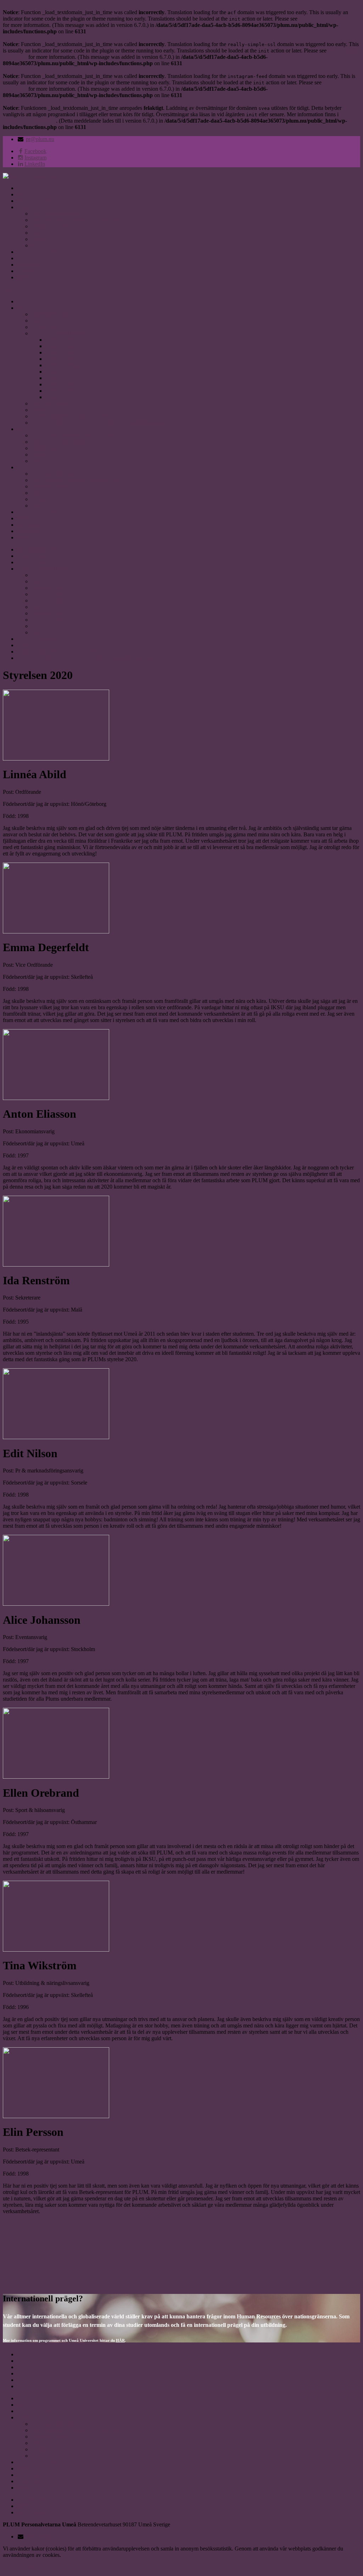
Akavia (39, 245)
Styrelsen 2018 (62, 365)
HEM (23, 188)
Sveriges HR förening (56, 226)
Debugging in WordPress (327, 19)
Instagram (28, 265)
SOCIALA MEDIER (41, 252)
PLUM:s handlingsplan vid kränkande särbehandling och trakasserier (108, 423)
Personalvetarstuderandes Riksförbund (74, 220)
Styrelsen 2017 (62, 372)
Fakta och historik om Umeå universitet (75, 435)
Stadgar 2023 (46, 327)
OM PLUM (30, 194)
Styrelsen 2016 (62, 378)
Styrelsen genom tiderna (58, 333)
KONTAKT (31, 258)
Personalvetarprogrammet (60, 442)
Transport (42, 461)
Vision (38, 239)
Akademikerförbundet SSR (62, 214)
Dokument (43, 410)
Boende (40, 454)
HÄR (120, 2340)
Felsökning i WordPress (29, 121)
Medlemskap (46, 448)
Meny (9, 289)
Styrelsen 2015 (62, 384)
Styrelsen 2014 (62, 391)
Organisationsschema (55, 314)
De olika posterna (51, 403)
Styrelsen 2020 (62, 352)
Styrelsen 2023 (48, 321)
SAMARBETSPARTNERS (49, 207)
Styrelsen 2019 (62, 359)
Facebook (28, 271)
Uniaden (41, 233)
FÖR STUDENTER (40, 201)
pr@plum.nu (40, 139)
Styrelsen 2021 (62, 346)
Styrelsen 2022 (62, 340)
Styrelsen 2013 (62, 397)
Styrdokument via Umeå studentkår (71, 416)
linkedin (26, 277)
